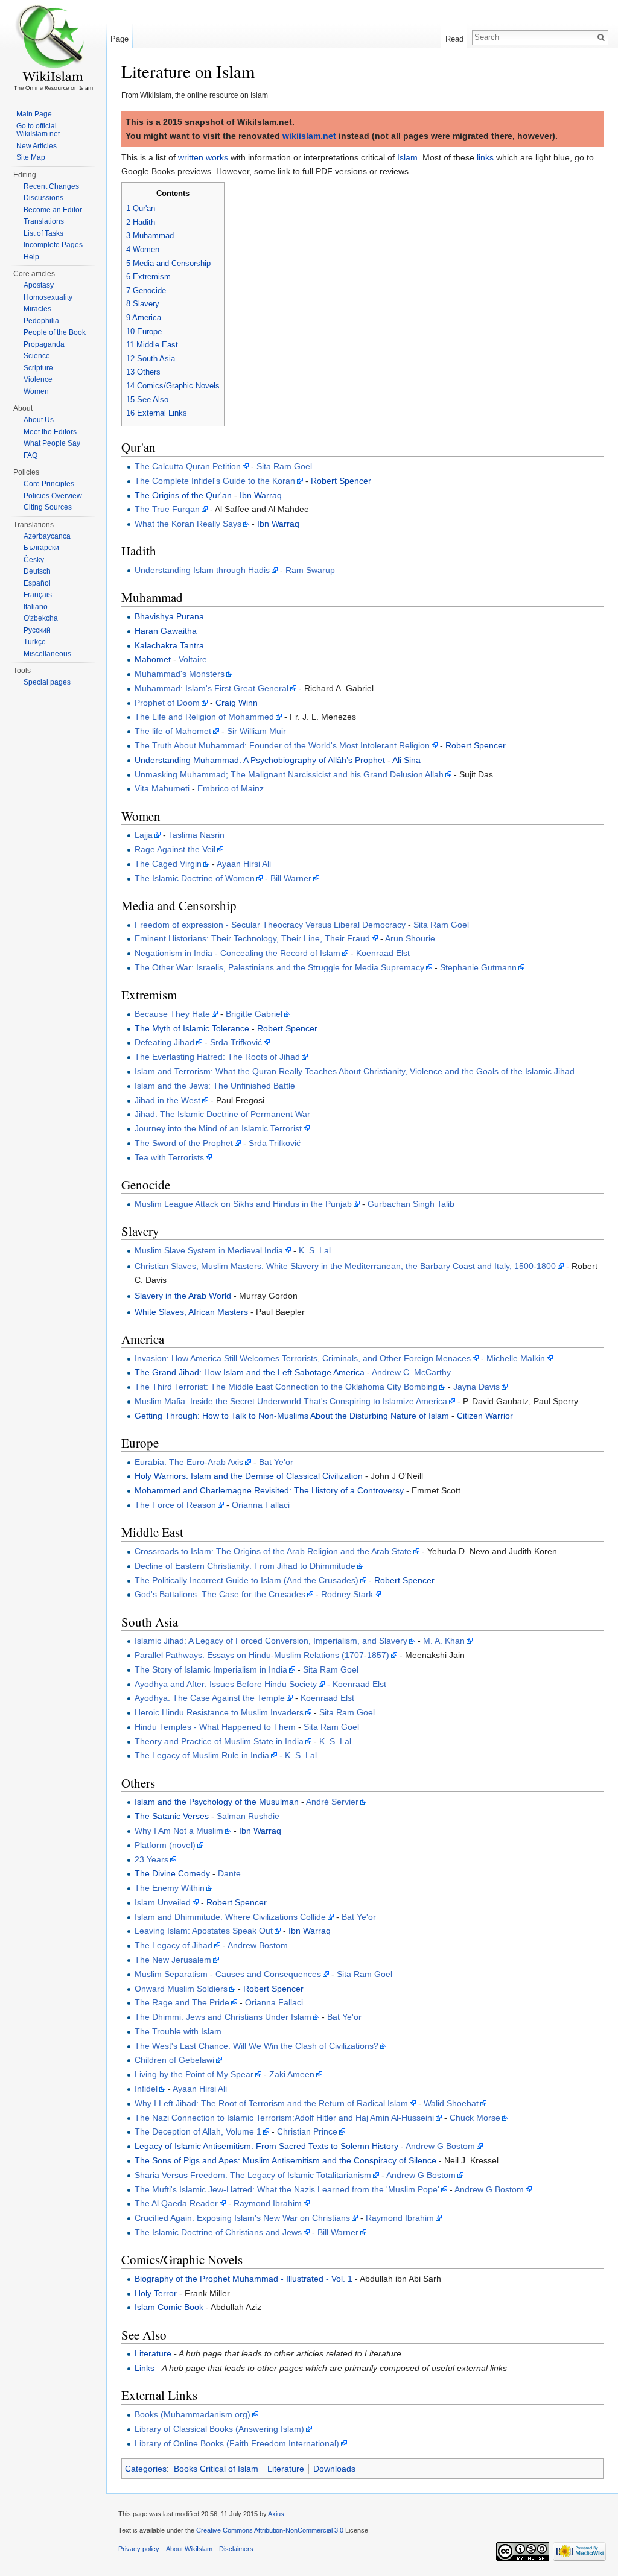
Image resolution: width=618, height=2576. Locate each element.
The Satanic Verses (172, 1816)
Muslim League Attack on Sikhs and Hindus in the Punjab (243, 1204)
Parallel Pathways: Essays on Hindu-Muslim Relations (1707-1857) (262, 1655)
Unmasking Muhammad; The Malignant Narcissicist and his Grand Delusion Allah (289, 774)
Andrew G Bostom (440, 2146)
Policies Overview (53, 496)
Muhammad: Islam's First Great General (212, 688)
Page (119, 39)
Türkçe (35, 642)
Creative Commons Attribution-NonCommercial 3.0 (270, 2530)
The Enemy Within (170, 1888)
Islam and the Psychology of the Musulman (217, 1802)
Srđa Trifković (236, 1042)
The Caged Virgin (168, 864)
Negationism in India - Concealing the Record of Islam (237, 953)
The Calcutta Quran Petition (188, 466)
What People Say (52, 443)
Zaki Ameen (292, 2074)
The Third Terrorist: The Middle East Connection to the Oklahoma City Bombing (286, 1387)
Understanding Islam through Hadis (202, 570)
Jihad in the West (167, 1100)
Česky (34, 560)
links (485, 157)
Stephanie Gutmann (478, 967)
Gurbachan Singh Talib (411, 1204)
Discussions (43, 198)
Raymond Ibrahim (268, 2203)
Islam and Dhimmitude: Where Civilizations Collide (230, 1917)
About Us (39, 420)
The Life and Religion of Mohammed (204, 717)
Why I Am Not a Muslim (179, 1831)
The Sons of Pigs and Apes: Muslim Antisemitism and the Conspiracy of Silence (285, 2160)
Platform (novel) (165, 1845)
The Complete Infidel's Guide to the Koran (215, 481)
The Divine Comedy (172, 1873)
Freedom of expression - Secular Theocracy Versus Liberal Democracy (270, 925)
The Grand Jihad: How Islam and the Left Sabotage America (250, 1372)
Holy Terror (156, 2293)
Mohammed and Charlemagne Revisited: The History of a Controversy (269, 1490)
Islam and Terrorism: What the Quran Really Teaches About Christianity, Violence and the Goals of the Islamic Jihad (355, 1071)
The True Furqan (167, 509)
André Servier (332, 1802)
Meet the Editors (50, 432)
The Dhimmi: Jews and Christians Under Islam (223, 2017)
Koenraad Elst (383, 953)
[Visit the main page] (53, 48)
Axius (276, 2514)
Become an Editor (53, 210)
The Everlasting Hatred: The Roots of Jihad (217, 1057)
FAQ (30, 455)
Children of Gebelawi (174, 2060)
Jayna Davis (476, 1387)
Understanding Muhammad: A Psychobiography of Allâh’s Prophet (260, 760)
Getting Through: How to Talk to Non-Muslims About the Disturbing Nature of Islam (292, 1416)
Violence (38, 379)
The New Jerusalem (173, 1960)
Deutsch (37, 571)
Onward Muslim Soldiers (181, 1989)
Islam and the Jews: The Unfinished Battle (215, 1086)
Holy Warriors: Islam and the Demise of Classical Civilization (249, 1476)
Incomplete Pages (53, 245)
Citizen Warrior (485, 1416)
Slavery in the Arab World (183, 1296)
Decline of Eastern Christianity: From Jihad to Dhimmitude (245, 1566)
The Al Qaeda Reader (176, 2203)
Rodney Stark (347, 1594)
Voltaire (193, 659)
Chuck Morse (475, 2118)
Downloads (334, 2469)
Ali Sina (406, 760)
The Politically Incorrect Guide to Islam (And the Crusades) (247, 1580)
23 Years (151, 1859)
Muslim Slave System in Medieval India (209, 1250)
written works (203, 157)
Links (145, 2368)
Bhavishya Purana (169, 616)
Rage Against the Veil (175, 849)
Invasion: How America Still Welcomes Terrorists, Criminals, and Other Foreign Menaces (303, 1358)
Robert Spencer (341, 481)
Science (37, 356)
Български (41, 548)
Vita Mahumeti (162, 788)
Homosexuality (48, 297)
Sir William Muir (256, 731)
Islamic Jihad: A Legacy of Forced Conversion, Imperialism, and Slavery (271, 1641)
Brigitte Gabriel (254, 1014)
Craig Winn (237, 703)
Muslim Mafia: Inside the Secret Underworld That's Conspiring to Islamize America (291, 1401)
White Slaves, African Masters (191, 1312)
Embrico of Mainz (231, 788)
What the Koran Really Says (188, 524)
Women (36, 391)
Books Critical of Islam (216, 2469)
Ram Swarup (310, 570)
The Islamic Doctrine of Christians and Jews (218, 2232)
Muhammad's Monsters (180, 674)
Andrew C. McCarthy (411, 1372)
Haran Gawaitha (166, 631)
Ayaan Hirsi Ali (244, 864)
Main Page (34, 114)
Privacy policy (139, 2549)
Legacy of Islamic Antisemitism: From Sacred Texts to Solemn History (266, 2146)
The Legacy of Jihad (174, 1945)
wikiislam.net (309, 136)
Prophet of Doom (167, 703)
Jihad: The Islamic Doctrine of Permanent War (222, 1114)
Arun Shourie (410, 938)
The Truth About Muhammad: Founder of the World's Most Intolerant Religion (282, 745)
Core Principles (49, 484)
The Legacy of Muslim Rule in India (202, 1755)
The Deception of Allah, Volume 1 (198, 2131)
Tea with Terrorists (169, 1157)
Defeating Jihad (164, 1042)
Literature (153, 2353)
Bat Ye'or (276, 1462)
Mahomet (153, 659)
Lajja (144, 835)
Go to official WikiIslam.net (38, 130)
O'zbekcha (41, 618)
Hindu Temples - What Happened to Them (215, 1727)
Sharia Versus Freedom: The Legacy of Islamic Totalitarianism (253, 2175)
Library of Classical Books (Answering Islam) (219, 2429)
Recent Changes (51, 186)
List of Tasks (43, 233)
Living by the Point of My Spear (194, 2074)
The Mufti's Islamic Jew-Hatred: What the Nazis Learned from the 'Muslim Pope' (287, 2189)
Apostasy (39, 285)
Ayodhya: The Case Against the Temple (210, 1698)
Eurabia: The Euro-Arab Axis (189, 1462)
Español (37, 583)
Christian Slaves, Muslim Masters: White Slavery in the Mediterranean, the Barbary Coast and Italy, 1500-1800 (345, 1266)
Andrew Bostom (258, 1945)
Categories (146, 2469)
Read (454, 39)
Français (38, 595)
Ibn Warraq (261, 495)
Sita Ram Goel (284, 466)
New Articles (37, 146)
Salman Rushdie (248, 1816)
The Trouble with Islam (178, 2031)
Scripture (38, 368)
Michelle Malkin (516, 1358)
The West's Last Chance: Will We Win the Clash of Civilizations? (256, 2046)
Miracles (37, 309)
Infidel (146, 2089)
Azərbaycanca (47, 536)
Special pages (47, 682)
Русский (37, 630)
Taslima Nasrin (196, 835)
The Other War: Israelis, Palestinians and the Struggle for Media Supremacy (279, 967)
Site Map (31, 157)
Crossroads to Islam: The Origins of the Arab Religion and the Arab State (273, 1551)
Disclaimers (236, 2549)
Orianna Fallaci (261, 1505)
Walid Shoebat (451, 2103)
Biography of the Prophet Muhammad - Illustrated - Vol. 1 (244, 2279)
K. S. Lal (315, 1250)
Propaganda (44, 344)
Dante (229, 1873)
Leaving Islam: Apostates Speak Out (204, 1931)
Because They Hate (172, 1014)
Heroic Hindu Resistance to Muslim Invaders (219, 1712)
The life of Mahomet (173, 731)
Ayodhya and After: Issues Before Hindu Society (226, 1684)
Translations (44, 221)
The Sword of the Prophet (184, 1143)
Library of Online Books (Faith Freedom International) (237, 2443)
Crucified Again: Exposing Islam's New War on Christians (242, 2218)
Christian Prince (307, 2131)
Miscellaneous (47, 654)
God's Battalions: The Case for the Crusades (220, 1594)
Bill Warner (291, 878)
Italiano (36, 607)
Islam (407, 157)
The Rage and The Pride (182, 2002)
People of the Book (55, 332)
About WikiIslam (189, 2549)
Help (31, 257)
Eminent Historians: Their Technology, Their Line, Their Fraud (252, 938)
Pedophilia (41, 321)
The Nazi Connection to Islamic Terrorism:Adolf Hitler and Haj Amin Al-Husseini (284, 2118)
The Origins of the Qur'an (183, 495)
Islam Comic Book (169, 2307)
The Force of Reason (175, 1505)
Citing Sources (48, 507)
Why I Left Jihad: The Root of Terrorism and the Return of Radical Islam (271, 2103)
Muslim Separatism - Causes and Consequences (228, 1974)
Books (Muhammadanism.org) (193, 2414)
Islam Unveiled (163, 1902)
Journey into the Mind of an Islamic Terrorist (218, 1128)
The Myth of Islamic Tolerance (192, 1028)
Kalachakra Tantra (169, 645)
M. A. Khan (444, 1641)
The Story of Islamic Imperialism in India (211, 1669)
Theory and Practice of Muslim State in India (219, 1741)
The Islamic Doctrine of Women (195, 878)
